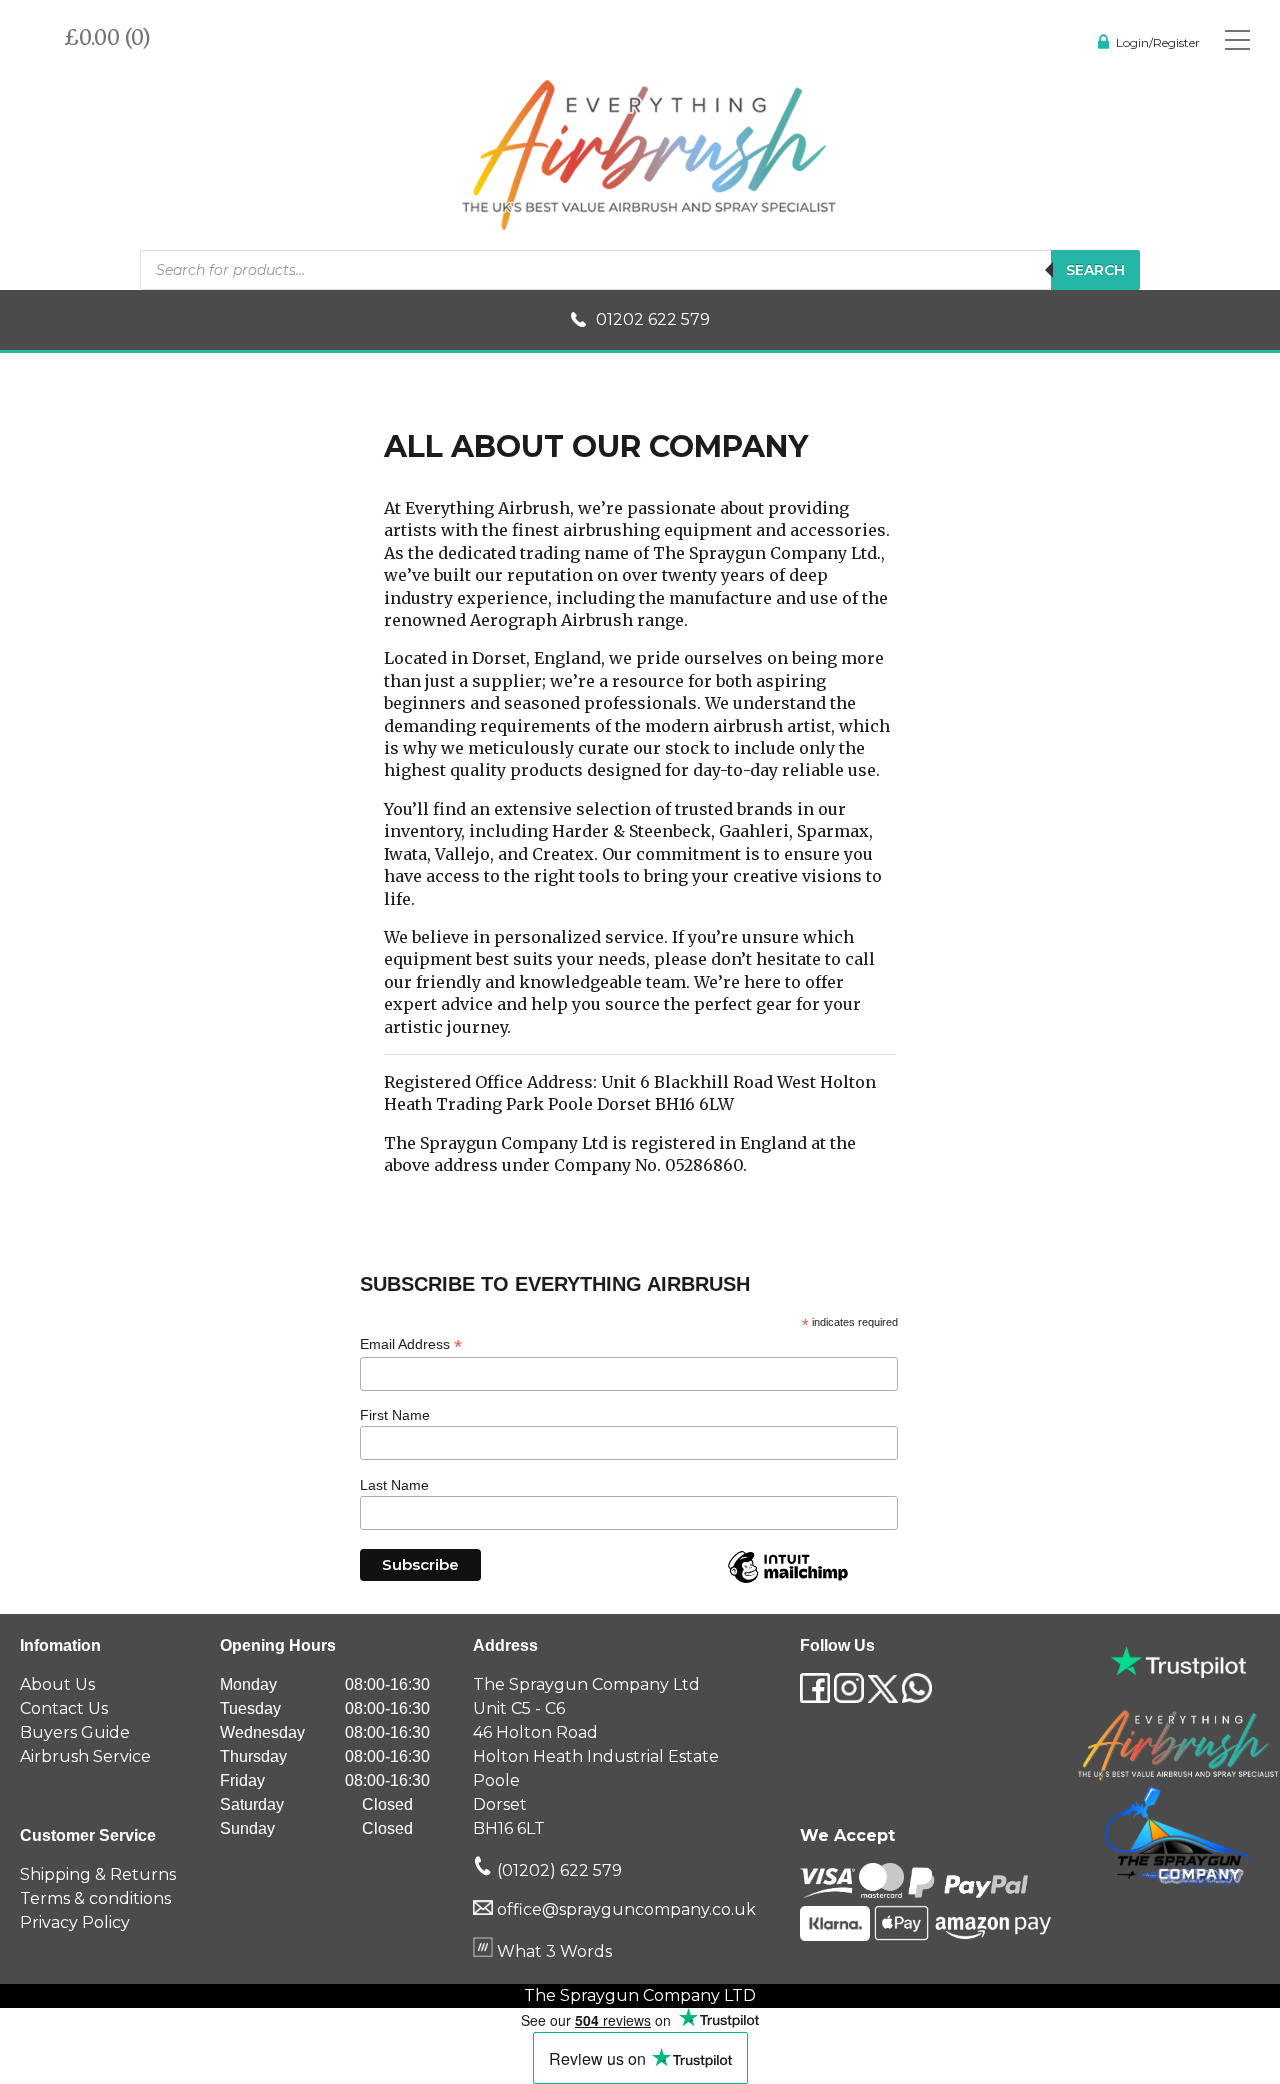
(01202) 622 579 (557, 1870)
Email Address (411, 1344)
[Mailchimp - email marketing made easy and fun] (788, 1582)
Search (1095, 270)
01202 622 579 (653, 319)
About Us (57, 1684)
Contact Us (64, 1708)
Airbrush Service (85, 1756)
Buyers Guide (75, 1732)
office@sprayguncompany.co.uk (626, 1909)
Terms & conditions (95, 1898)
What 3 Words (552, 1951)
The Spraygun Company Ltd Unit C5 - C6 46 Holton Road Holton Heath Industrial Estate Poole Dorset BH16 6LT (596, 1756)
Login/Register (1158, 42)
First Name (395, 1415)
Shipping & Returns (98, 1874)
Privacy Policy (75, 1922)
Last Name (394, 1485)
